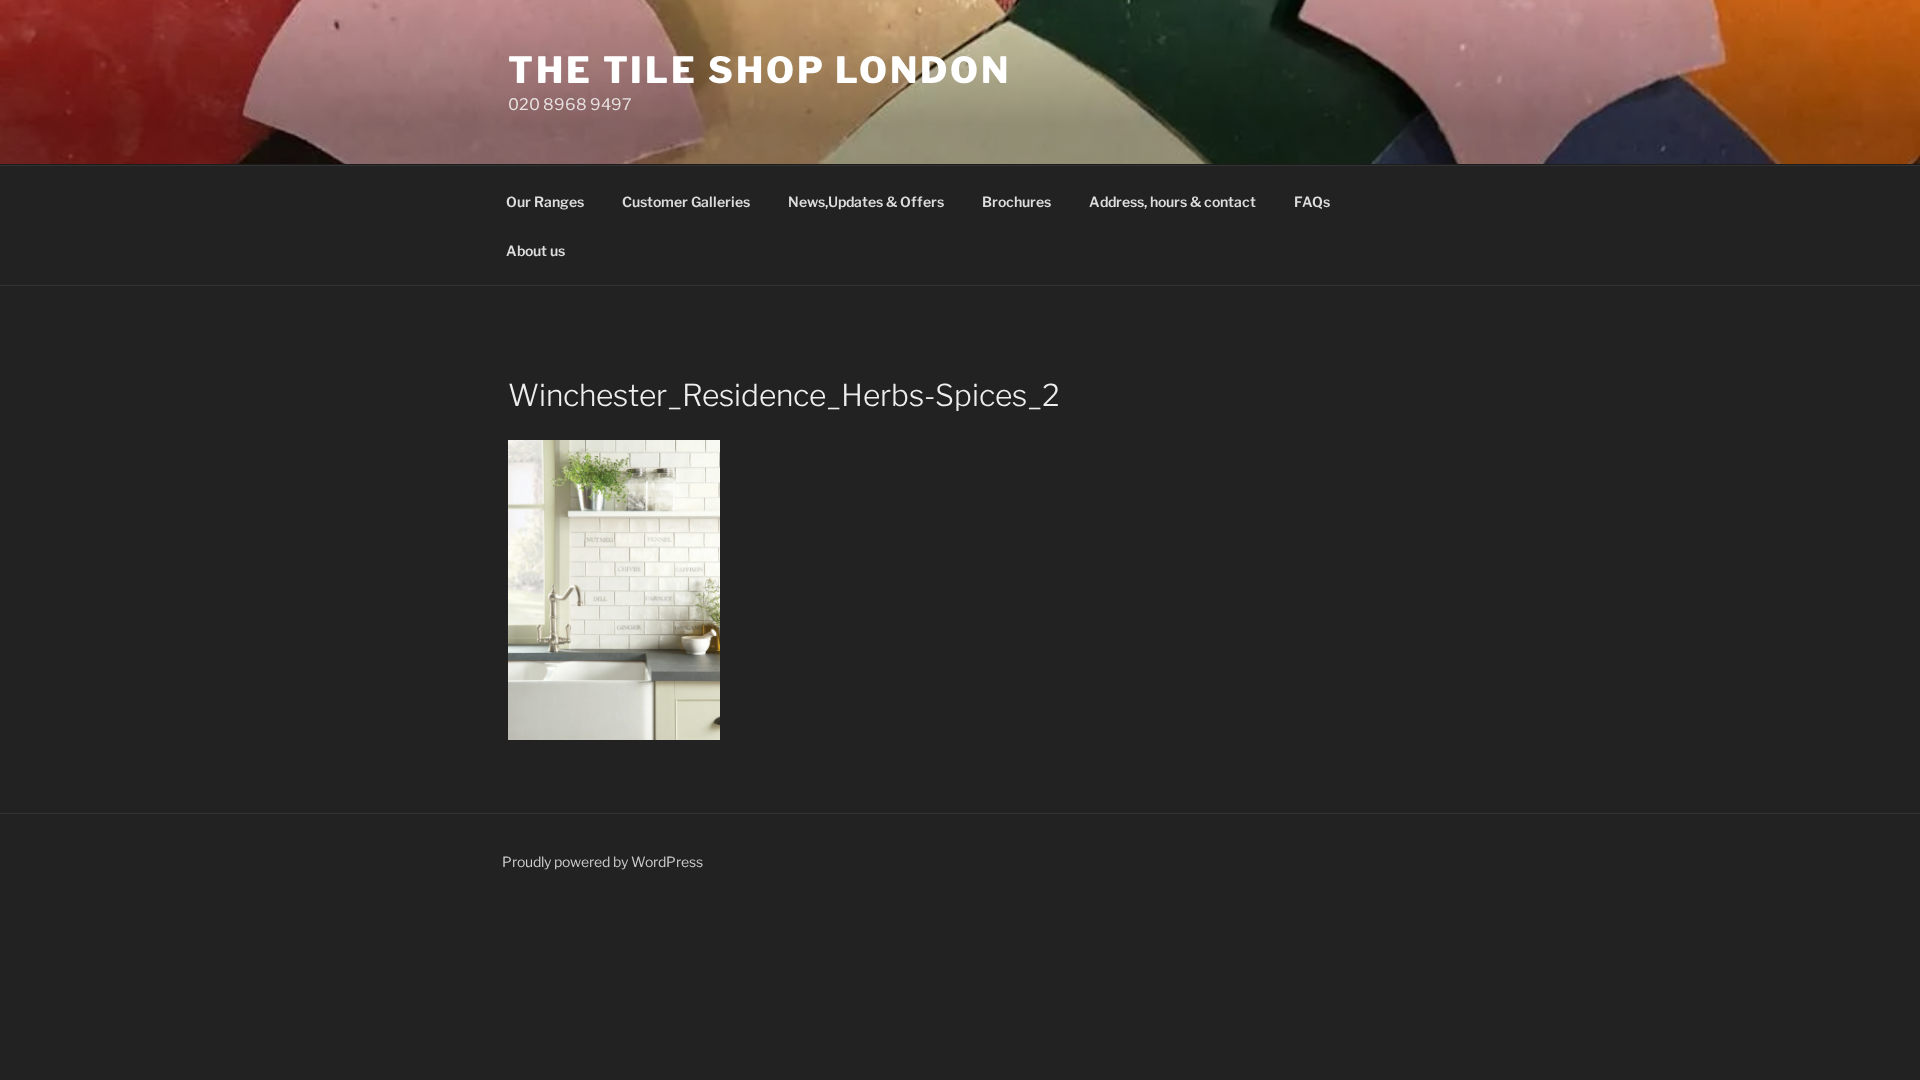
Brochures (1016, 201)
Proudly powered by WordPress (602, 861)
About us (535, 250)
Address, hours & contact (1172, 201)
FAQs (1312, 201)
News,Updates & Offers (866, 201)
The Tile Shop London (759, 70)
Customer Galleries (686, 201)
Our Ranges (545, 201)
